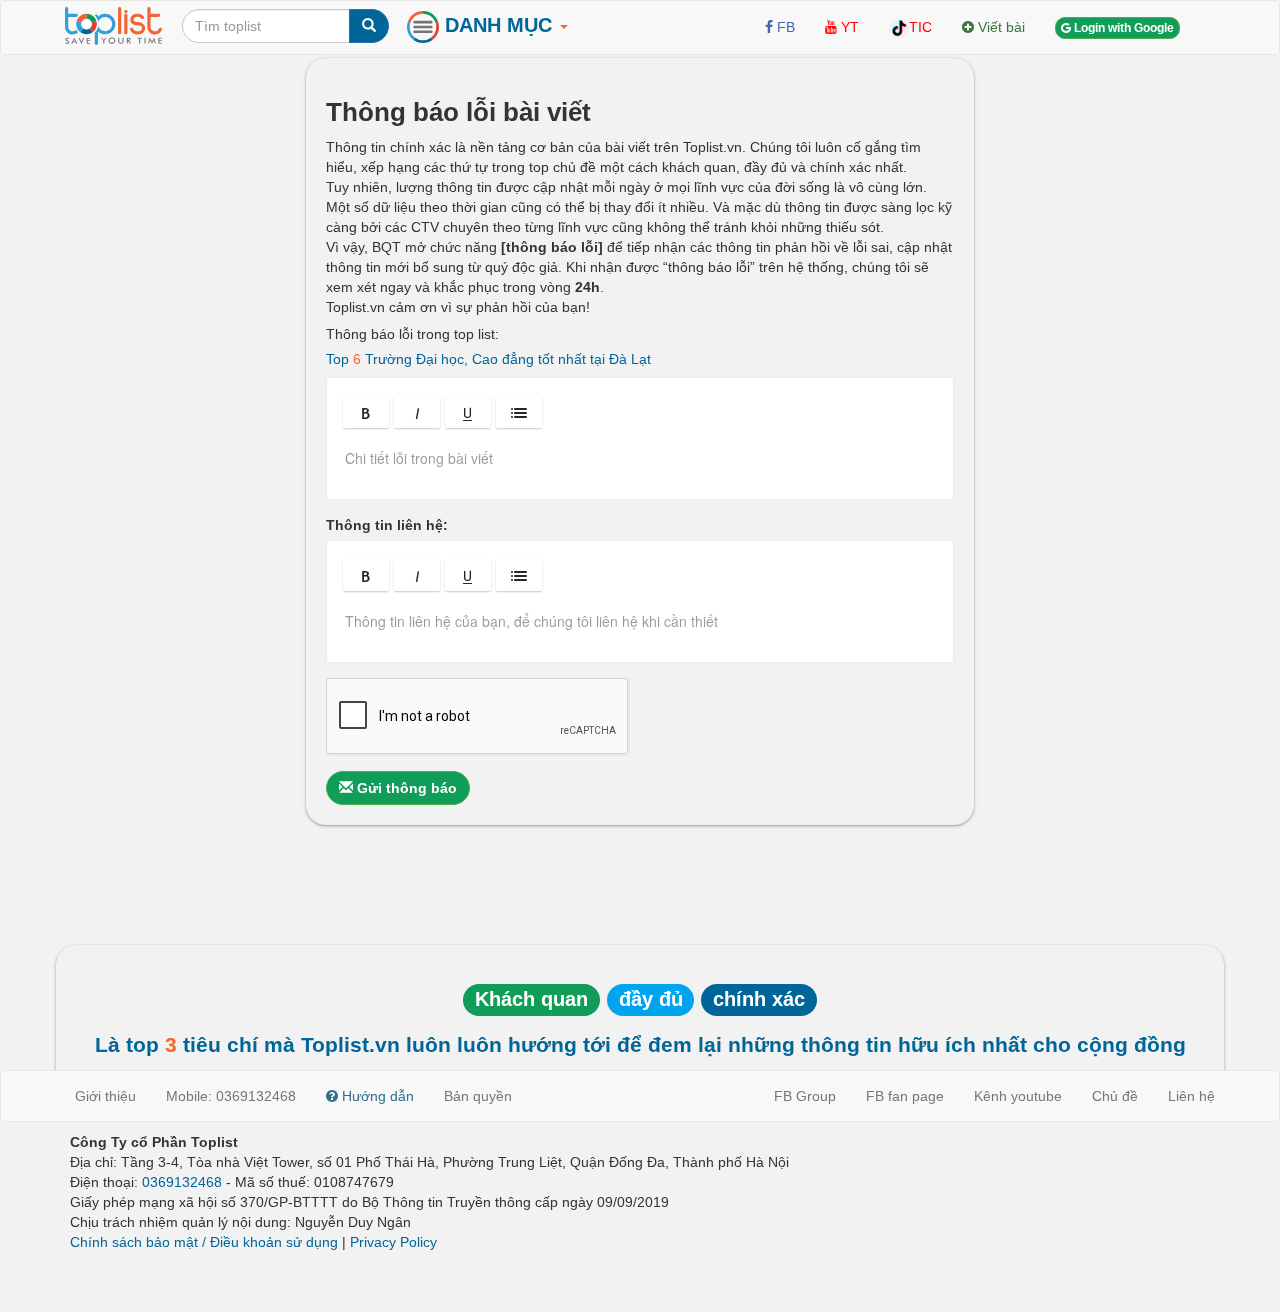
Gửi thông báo (405, 788)
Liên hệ (1191, 1096)
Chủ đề (1115, 1096)
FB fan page (905, 1096)
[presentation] (640, 465)
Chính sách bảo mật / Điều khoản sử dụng (204, 1242)
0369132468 (182, 1182)
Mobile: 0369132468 (231, 1096)
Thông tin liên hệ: (387, 525)
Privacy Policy (393, 1242)
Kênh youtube (1018, 1096)
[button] (366, 412)
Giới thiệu (105, 1096)
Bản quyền (478, 1096)
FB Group (805, 1096)
